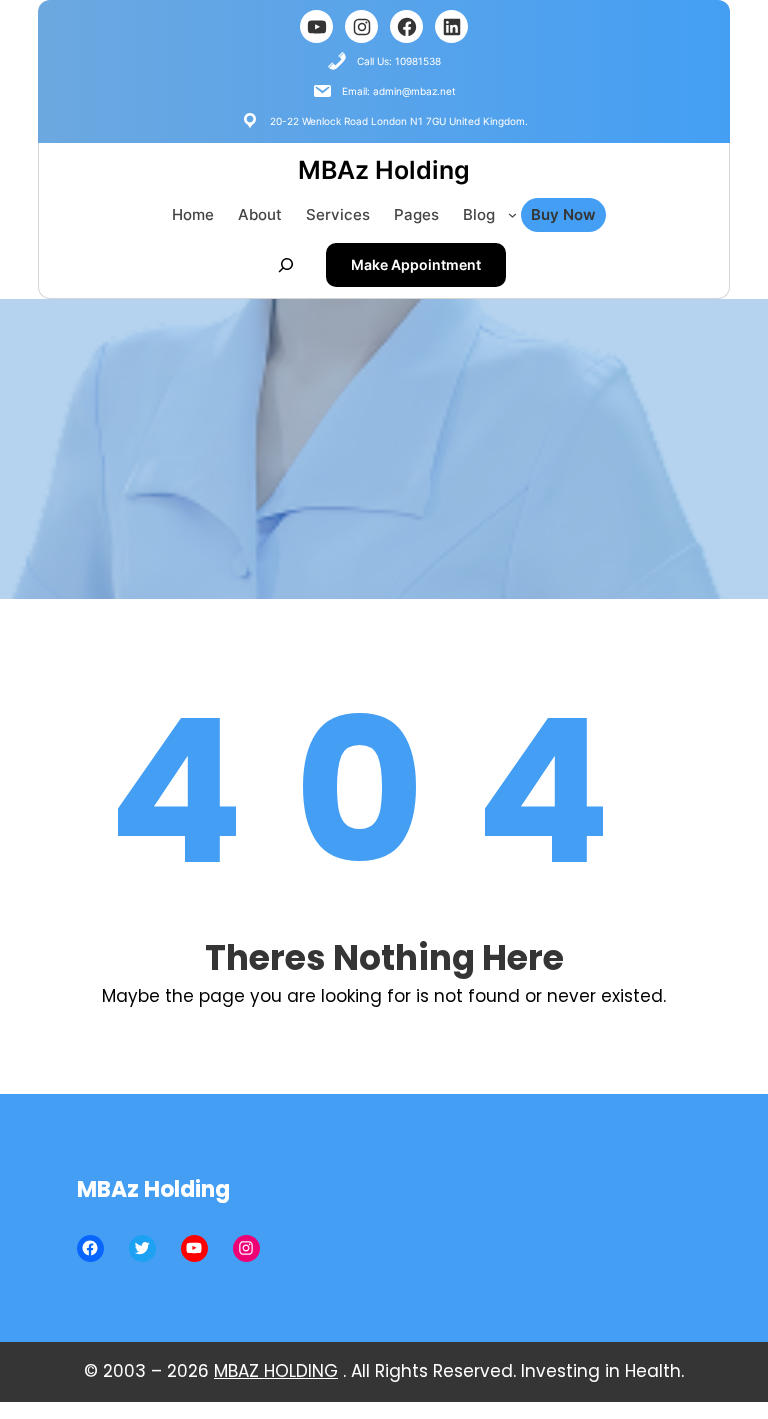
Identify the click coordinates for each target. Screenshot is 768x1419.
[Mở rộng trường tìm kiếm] (286, 265)
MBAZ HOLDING (276, 1371)
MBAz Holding (384, 170)
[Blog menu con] (512, 214)
